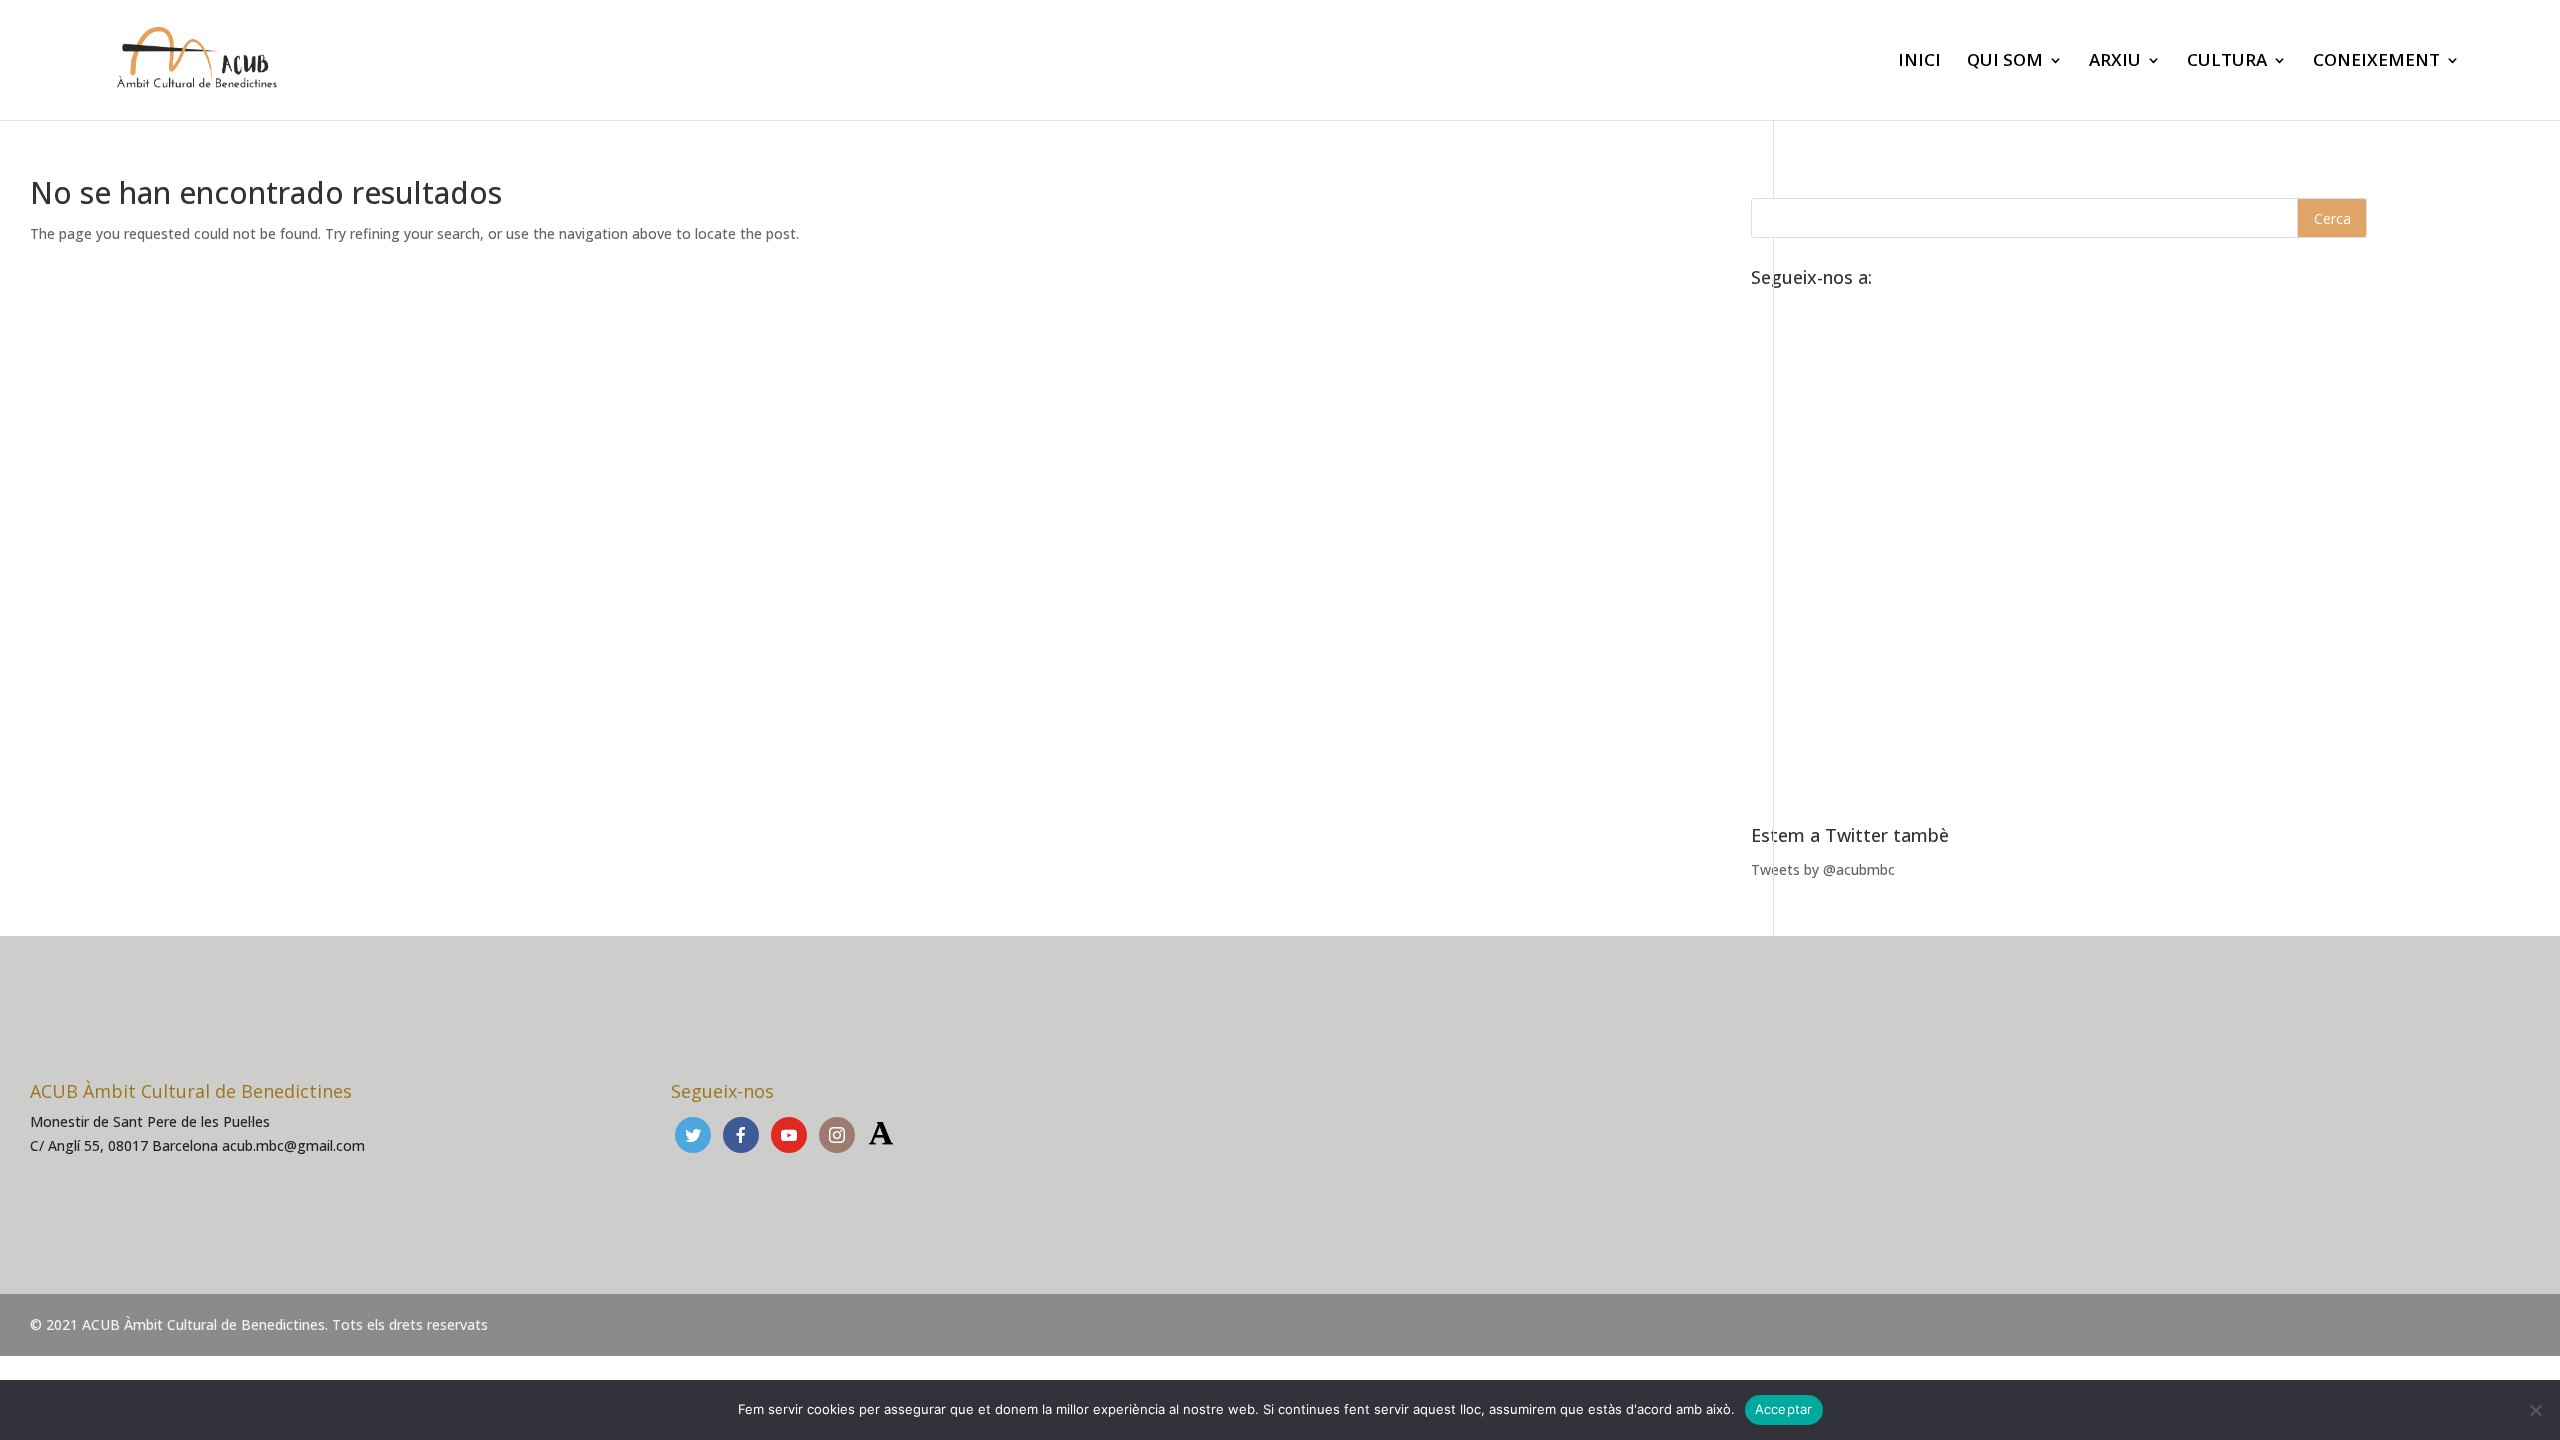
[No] (2535, 1410)
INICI (1919, 62)
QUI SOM (2005, 62)
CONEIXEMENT (2376, 62)
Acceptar (1784, 1409)
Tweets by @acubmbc (1823, 869)
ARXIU (2115, 62)
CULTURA (2227, 62)
